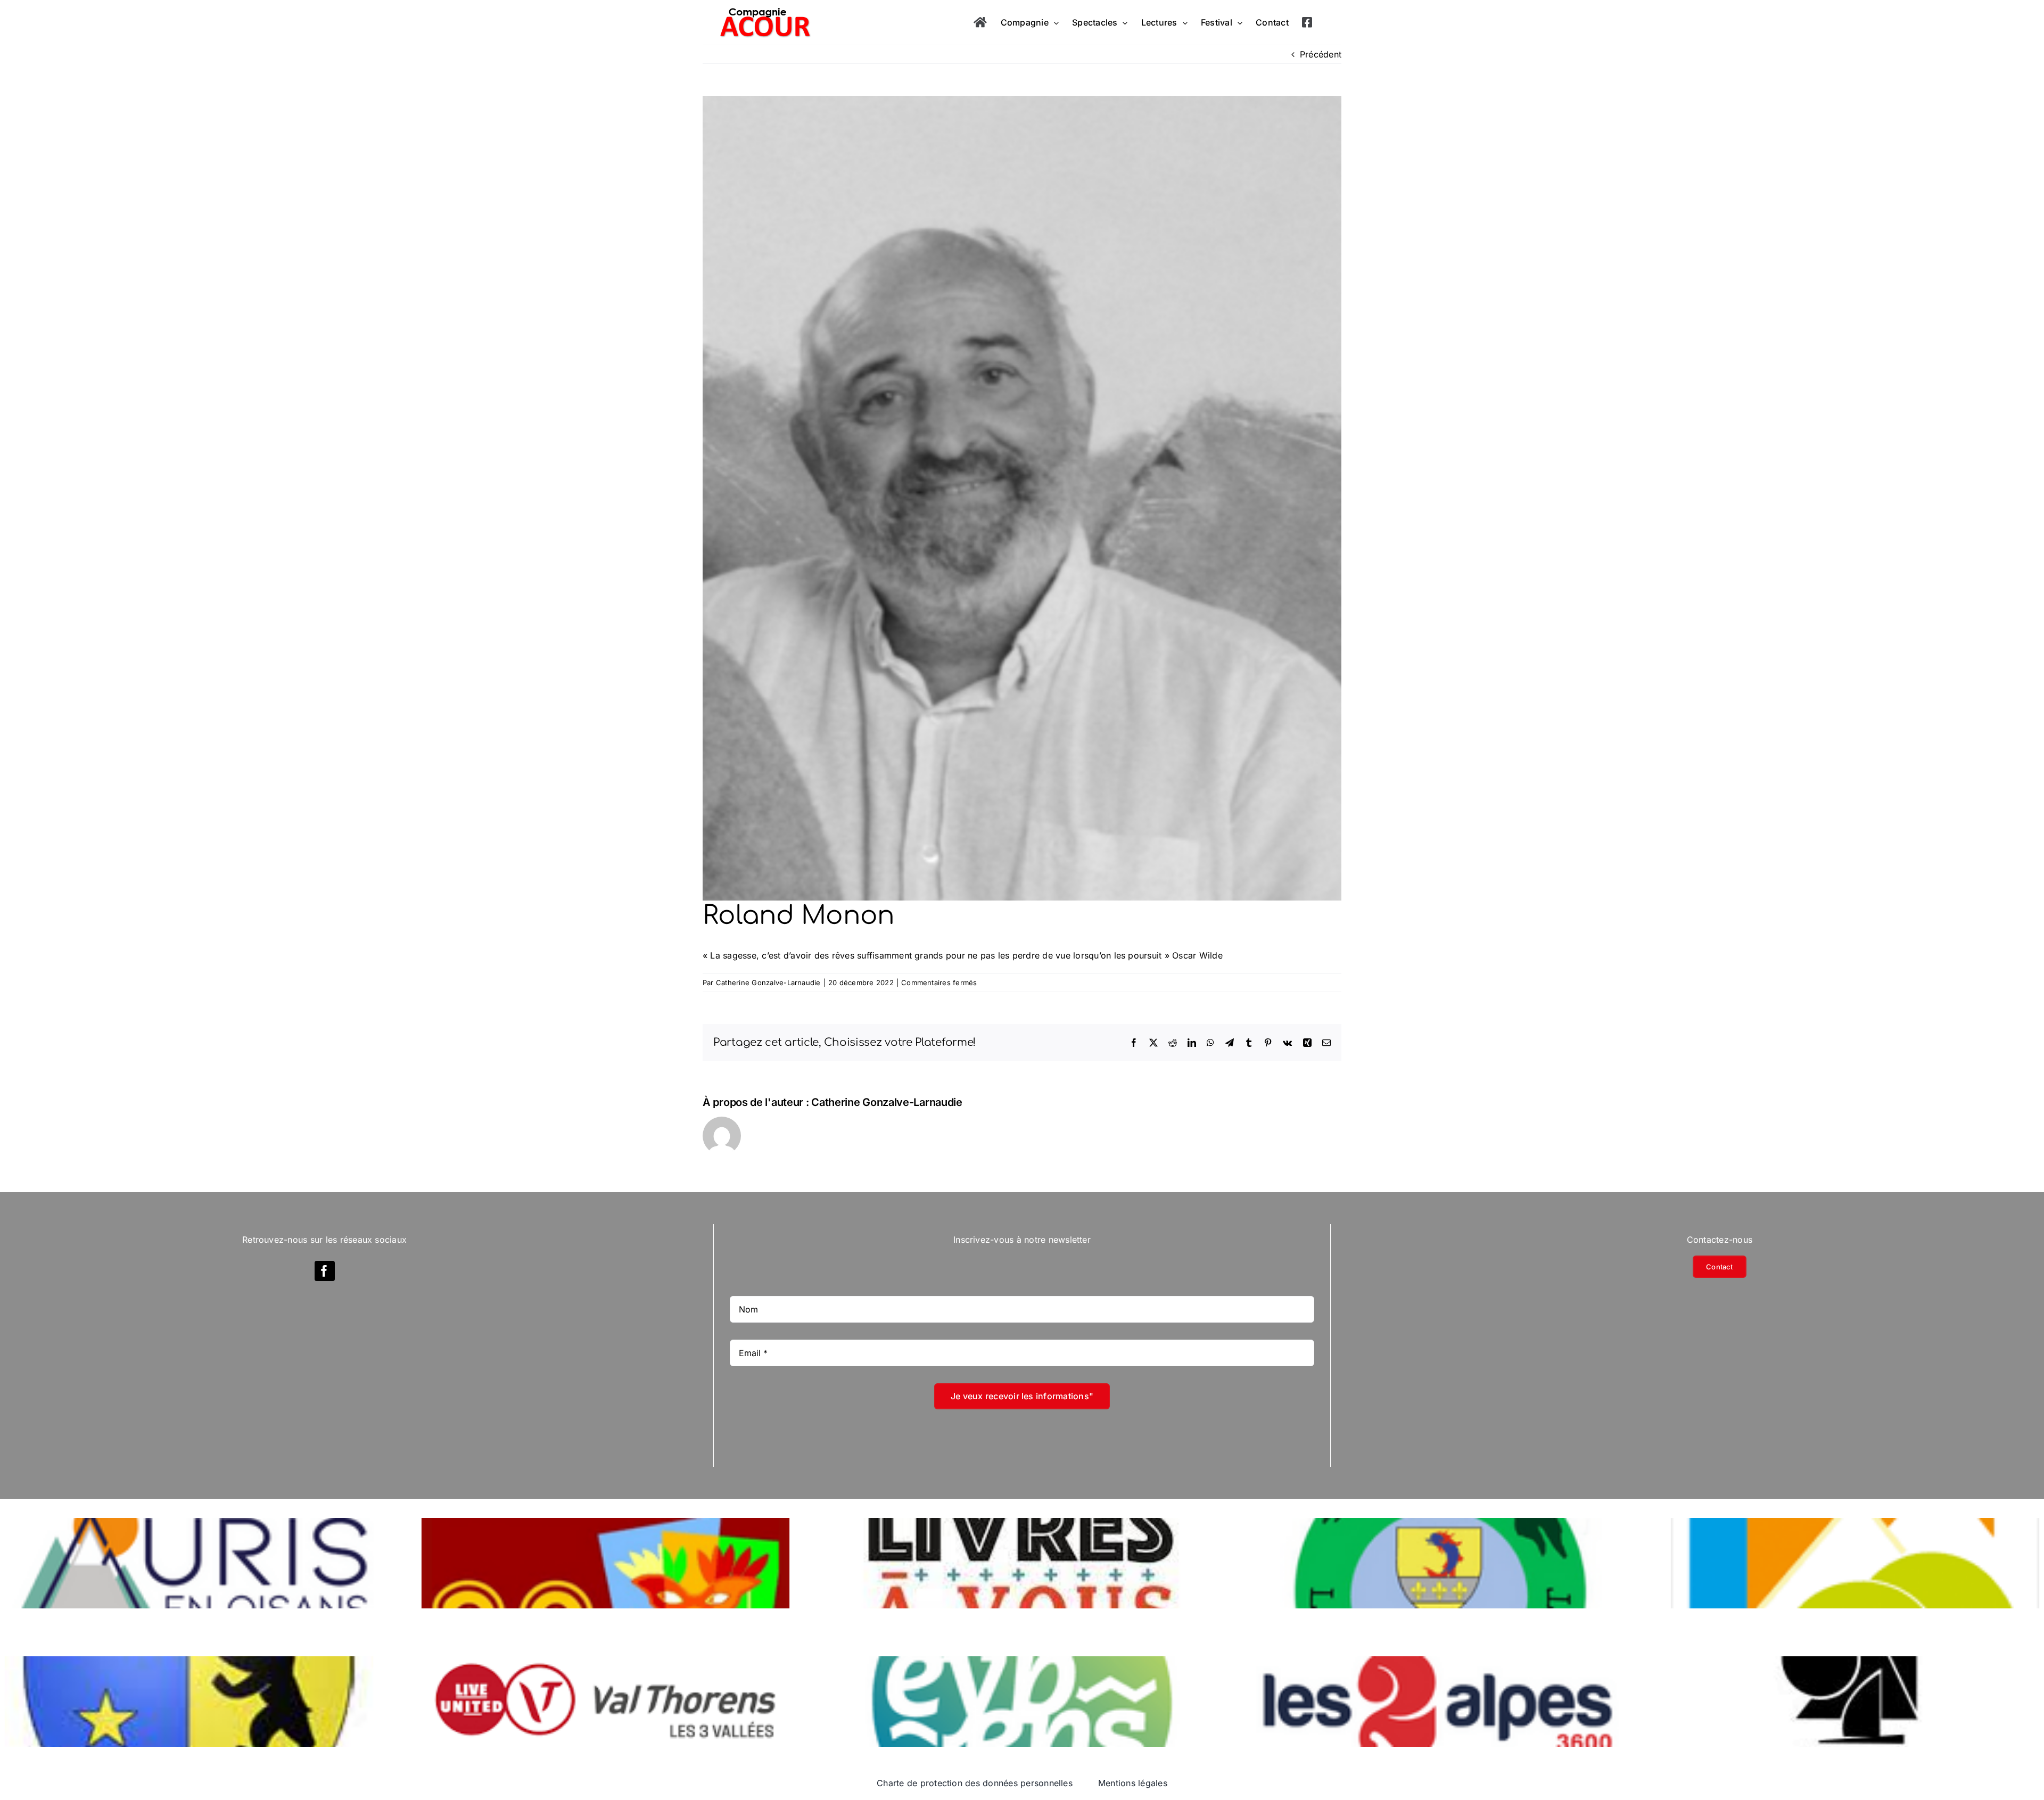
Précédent (1321, 54)
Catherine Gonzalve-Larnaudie (768, 982)
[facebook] (325, 1271)
